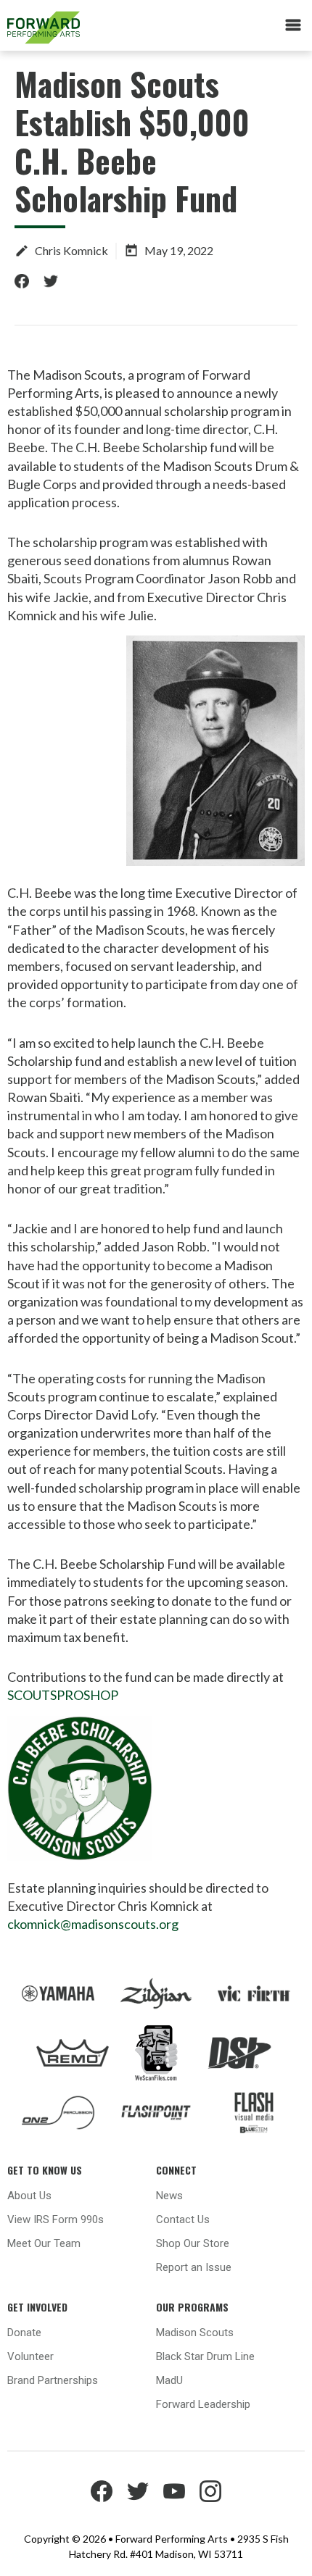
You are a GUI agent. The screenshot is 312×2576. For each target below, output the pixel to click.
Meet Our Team (44, 2243)
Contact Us (183, 2219)
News (169, 2196)
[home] (98, 28)
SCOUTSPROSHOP (63, 1695)
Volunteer (30, 2356)
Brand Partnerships (53, 2380)
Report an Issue (194, 2267)
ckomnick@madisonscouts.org (93, 1924)
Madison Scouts (195, 2333)
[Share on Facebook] (22, 281)
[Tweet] (51, 281)
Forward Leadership (203, 2404)
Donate (24, 2333)
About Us (29, 2196)
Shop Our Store (193, 2243)
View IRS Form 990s (56, 2219)
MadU (169, 2380)
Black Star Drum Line (205, 2356)
